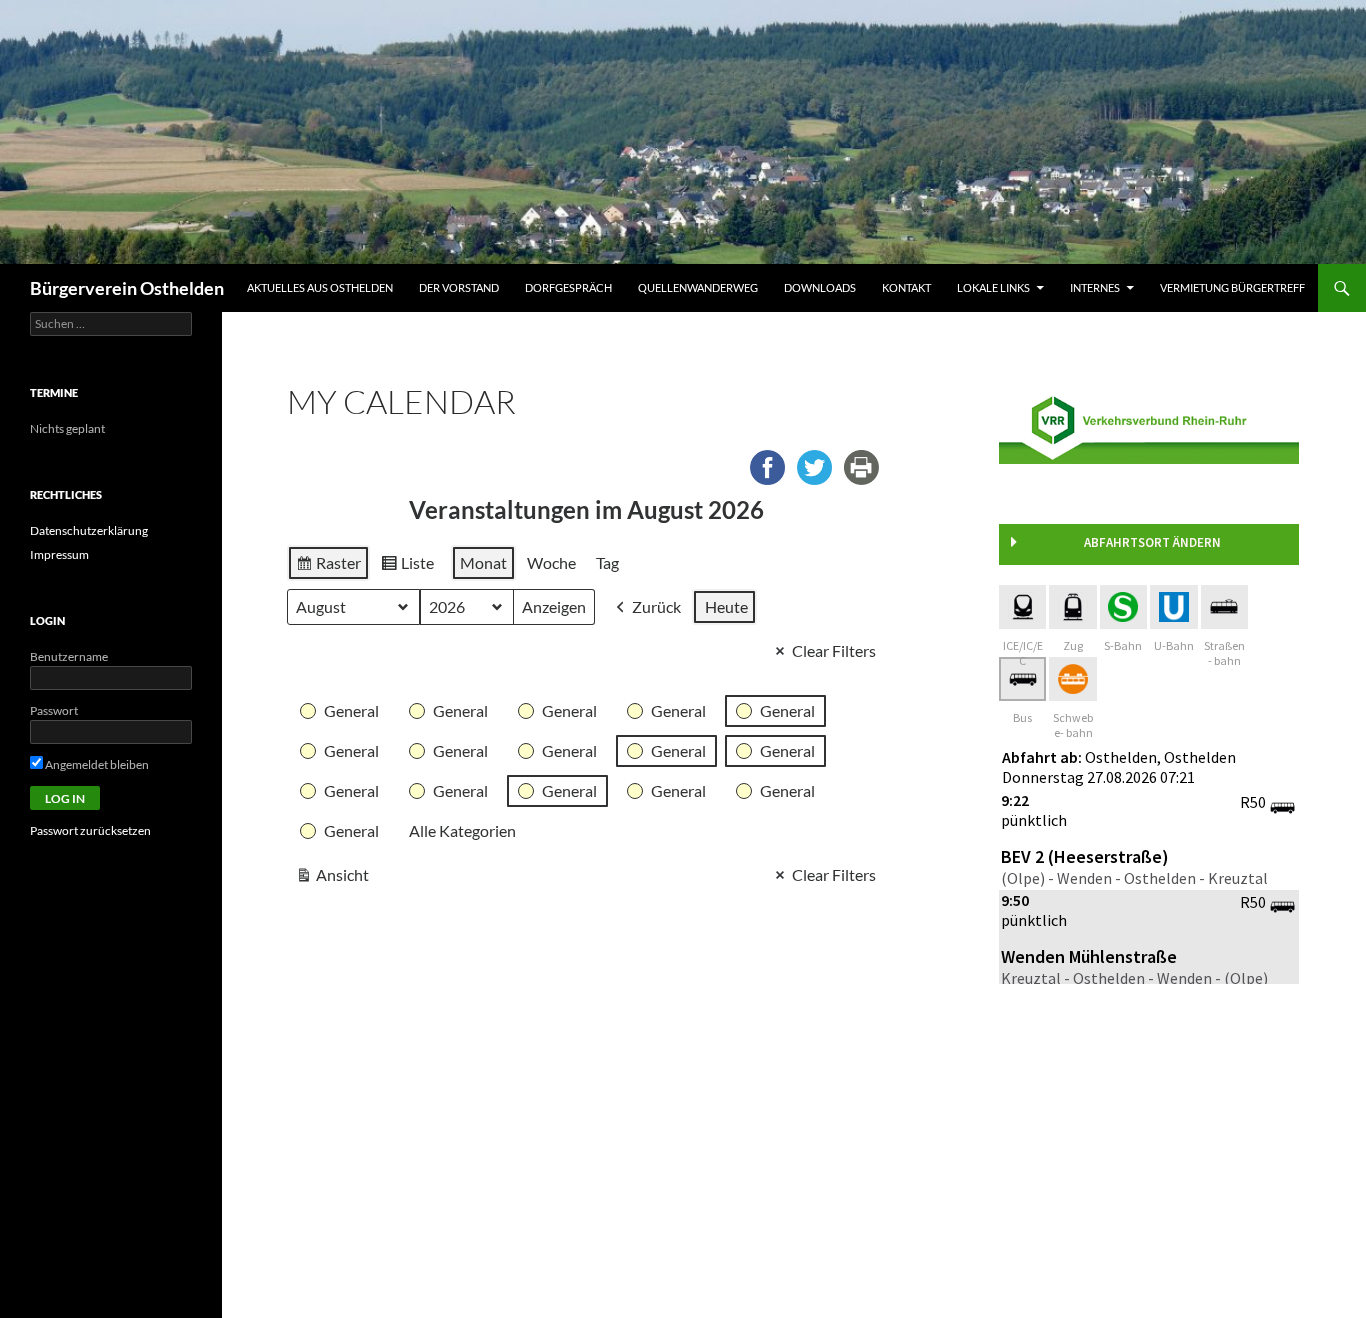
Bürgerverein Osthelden (127, 288)
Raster (328, 567)
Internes (1095, 287)
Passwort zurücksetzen (90, 830)
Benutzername (69, 656)
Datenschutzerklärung (89, 530)
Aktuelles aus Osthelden (320, 287)
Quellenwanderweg (698, 287)
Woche (551, 562)
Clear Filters (834, 650)
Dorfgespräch (568, 287)
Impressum (59, 554)
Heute (726, 606)
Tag (607, 562)
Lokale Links (993, 287)
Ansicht (332, 879)
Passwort (54, 710)
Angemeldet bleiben (96, 764)
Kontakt (906, 287)
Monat (483, 562)
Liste (407, 567)
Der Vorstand (459, 287)
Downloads (820, 287)
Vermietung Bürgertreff (1232, 287)
